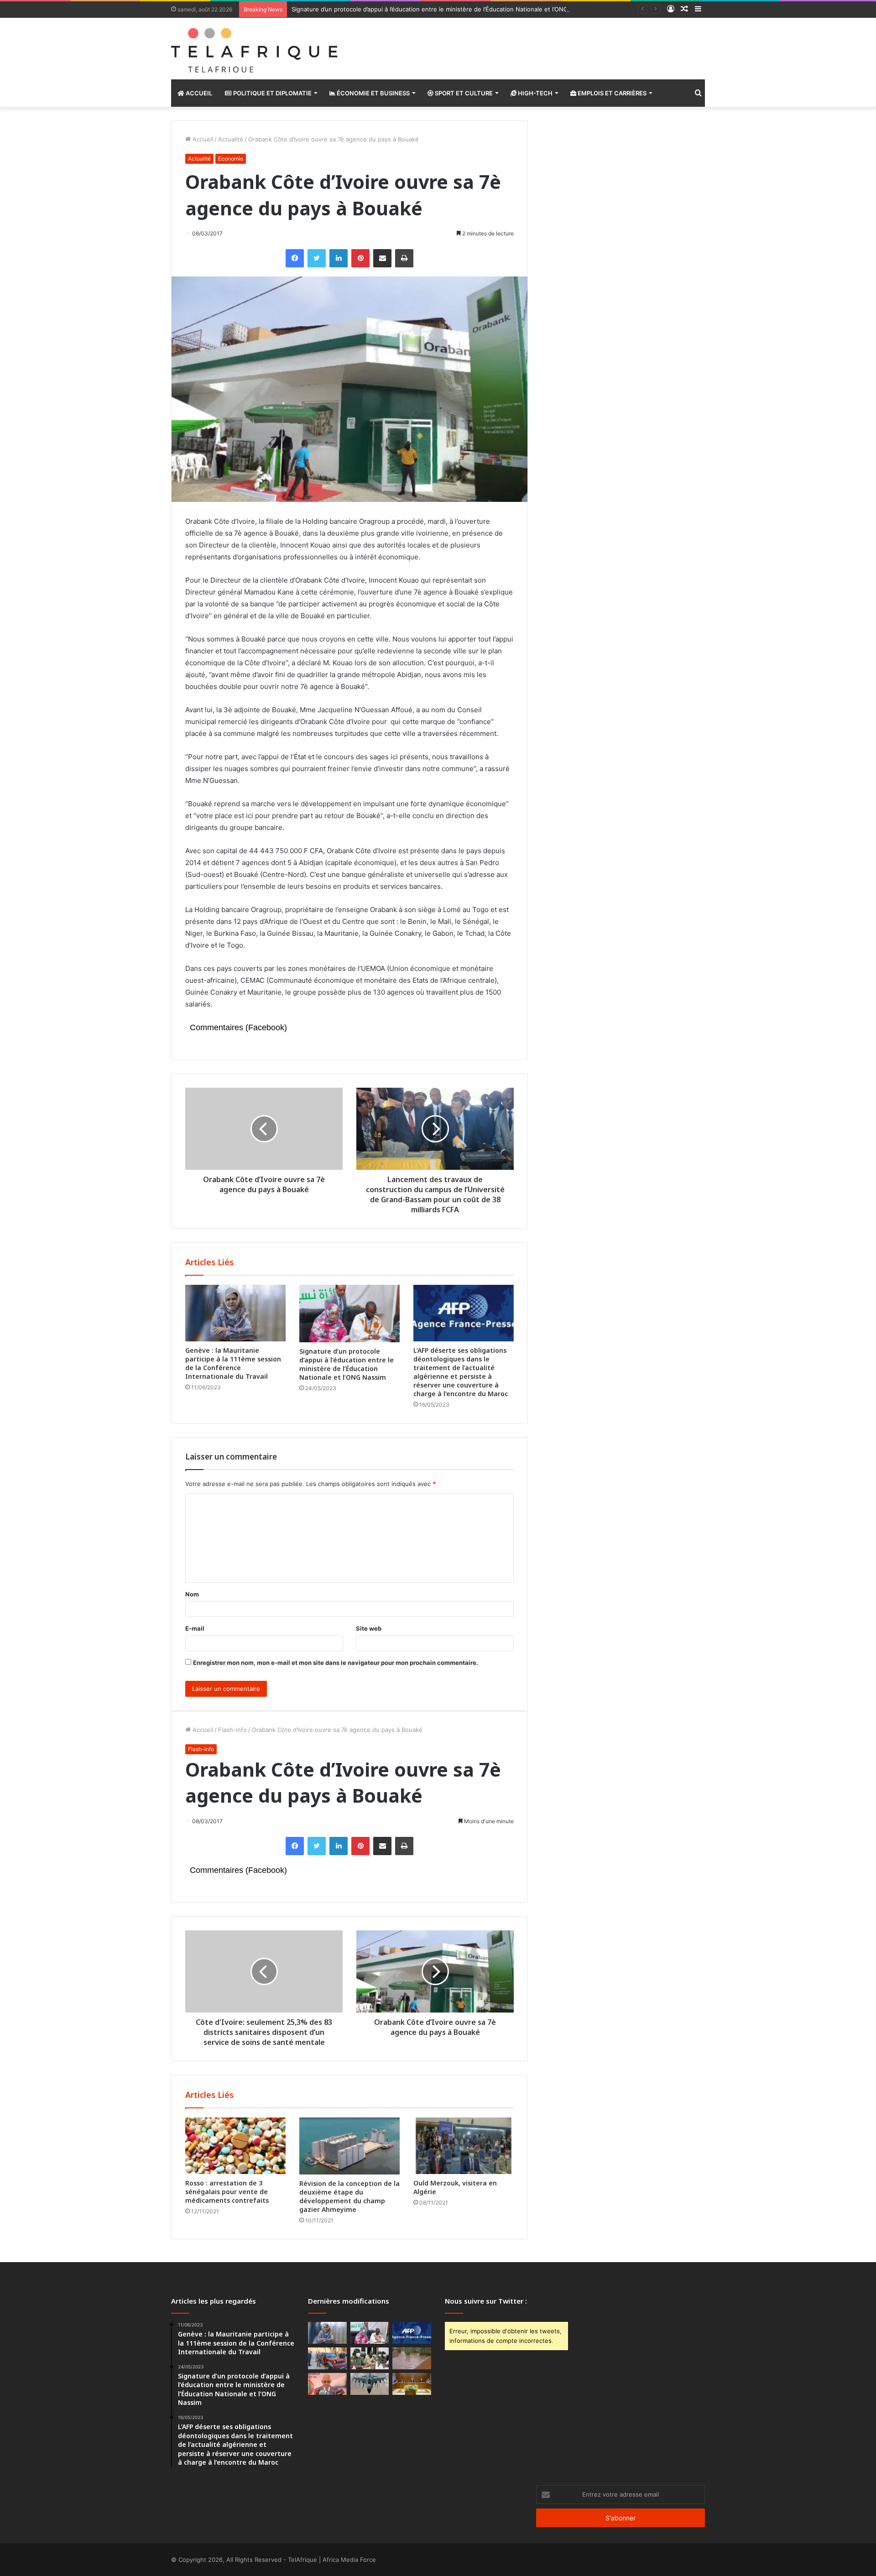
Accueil (198, 93)
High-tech (534, 93)
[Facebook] (295, 258)
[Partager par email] (382, 258)
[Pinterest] (360, 258)
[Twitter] (317, 258)
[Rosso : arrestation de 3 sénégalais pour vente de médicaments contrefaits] (235, 2146)
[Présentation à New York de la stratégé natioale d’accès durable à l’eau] (327, 2384)
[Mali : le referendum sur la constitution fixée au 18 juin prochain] (370, 2358)
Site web (369, 1628)
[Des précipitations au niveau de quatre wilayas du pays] (412, 2358)
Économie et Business (373, 93)
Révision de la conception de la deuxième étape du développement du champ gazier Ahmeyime (349, 2196)
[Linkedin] (339, 258)
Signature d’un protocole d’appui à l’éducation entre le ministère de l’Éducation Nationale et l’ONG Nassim (441, 9)
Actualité (231, 139)
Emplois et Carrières (611, 93)
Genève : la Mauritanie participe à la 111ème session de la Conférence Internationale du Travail (233, 1363)
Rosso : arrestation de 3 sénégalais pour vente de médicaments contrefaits (227, 2192)
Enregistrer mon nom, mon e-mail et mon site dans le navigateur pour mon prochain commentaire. (336, 1663)
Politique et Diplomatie (272, 93)
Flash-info (232, 1730)
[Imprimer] (404, 258)
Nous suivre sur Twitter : (486, 2301)
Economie (231, 159)
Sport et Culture (463, 93)
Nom (192, 1594)
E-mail (195, 1628)
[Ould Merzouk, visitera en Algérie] (464, 2146)
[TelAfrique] (255, 49)
